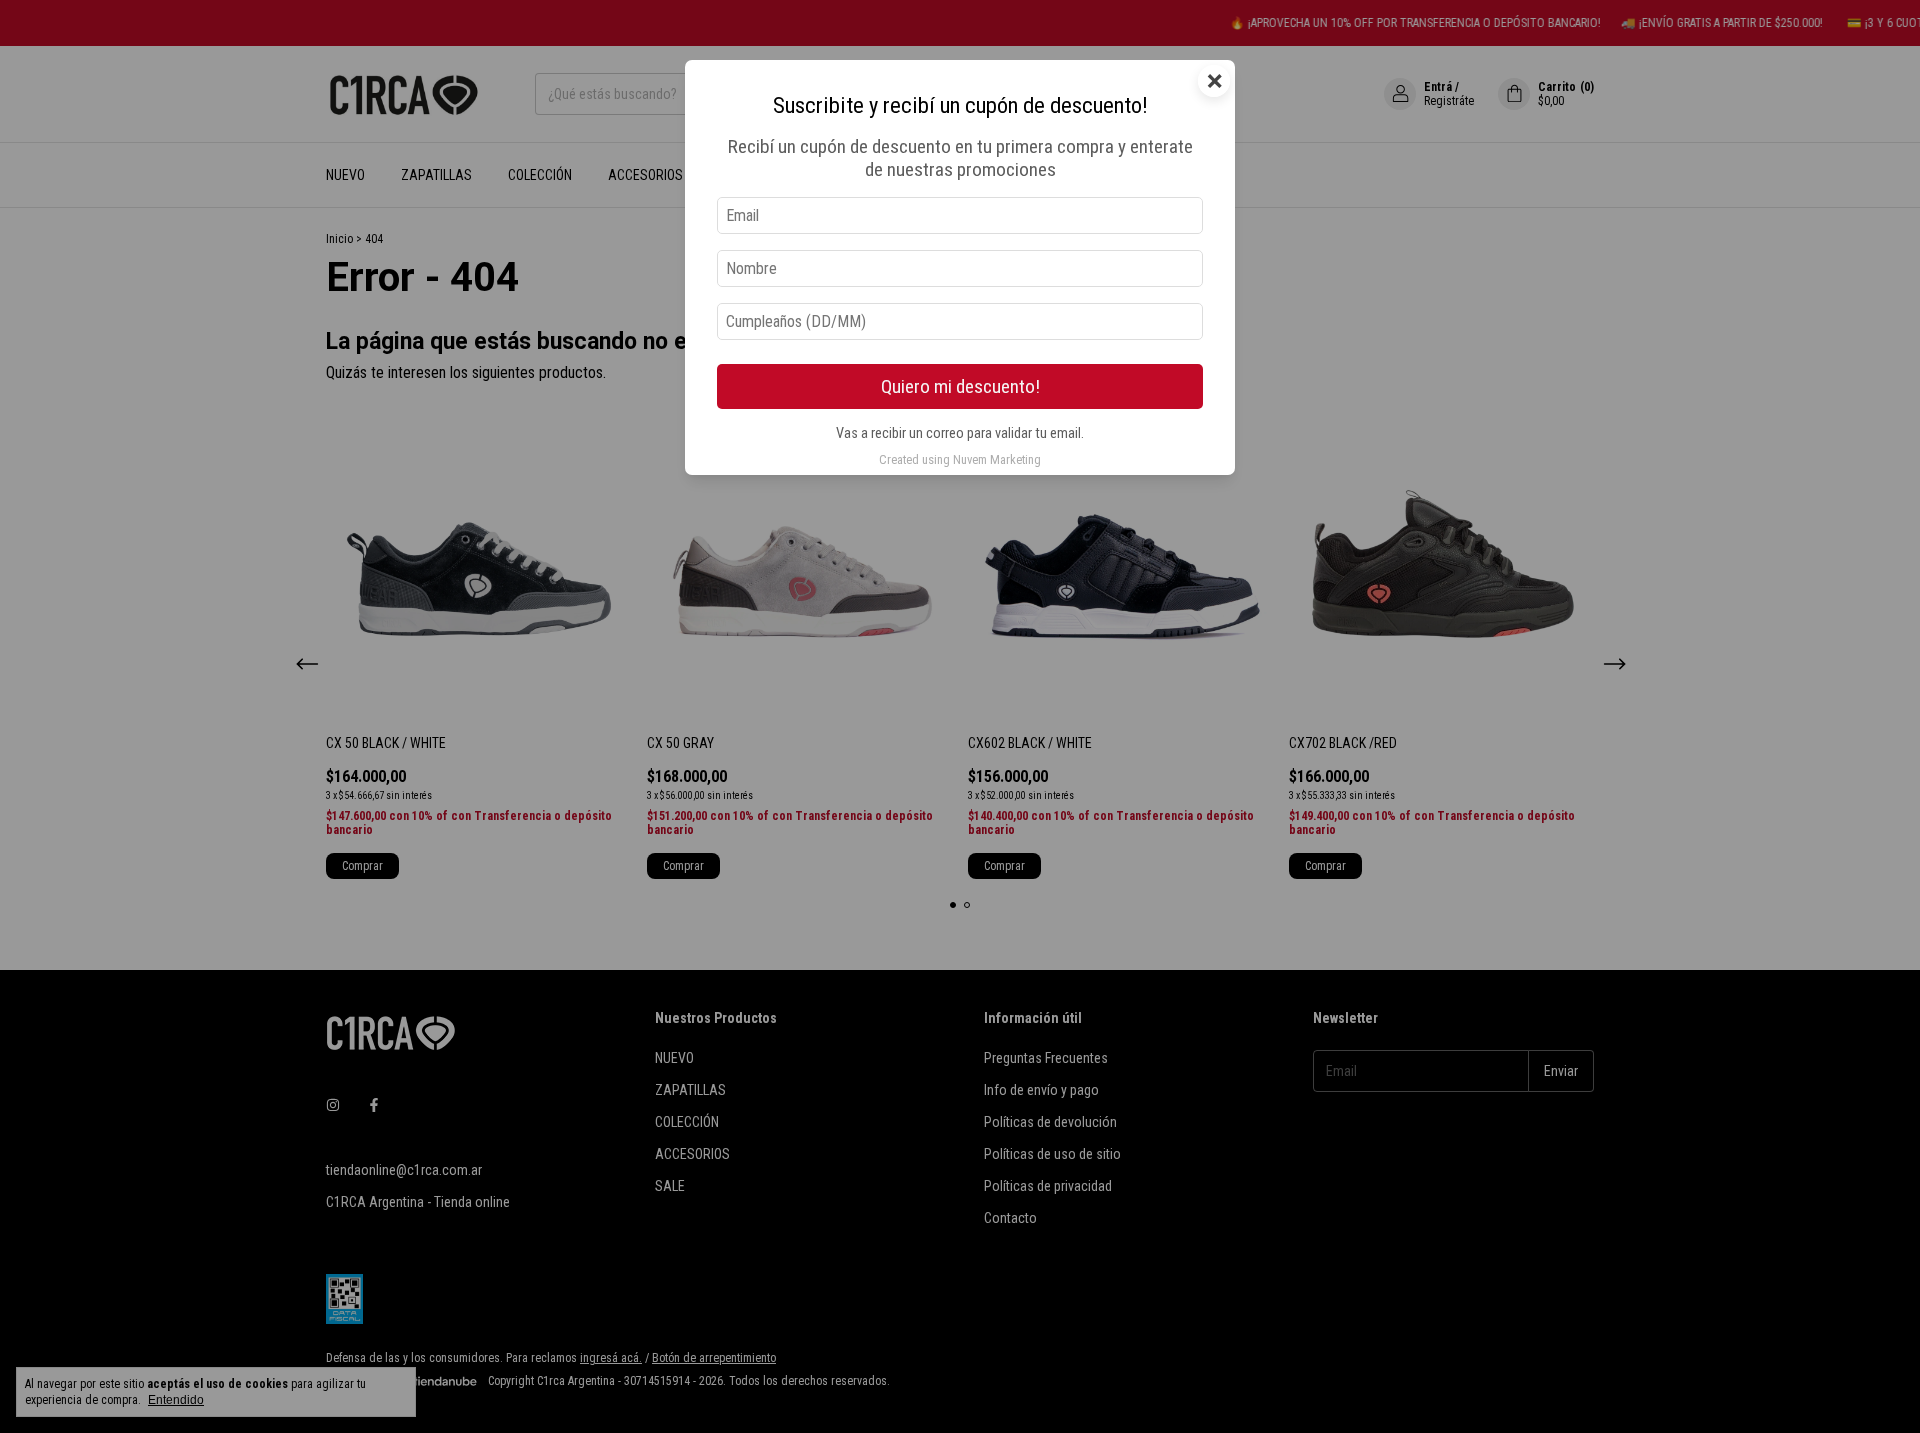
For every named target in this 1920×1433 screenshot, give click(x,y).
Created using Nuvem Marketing (960, 459)
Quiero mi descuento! (960, 386)
